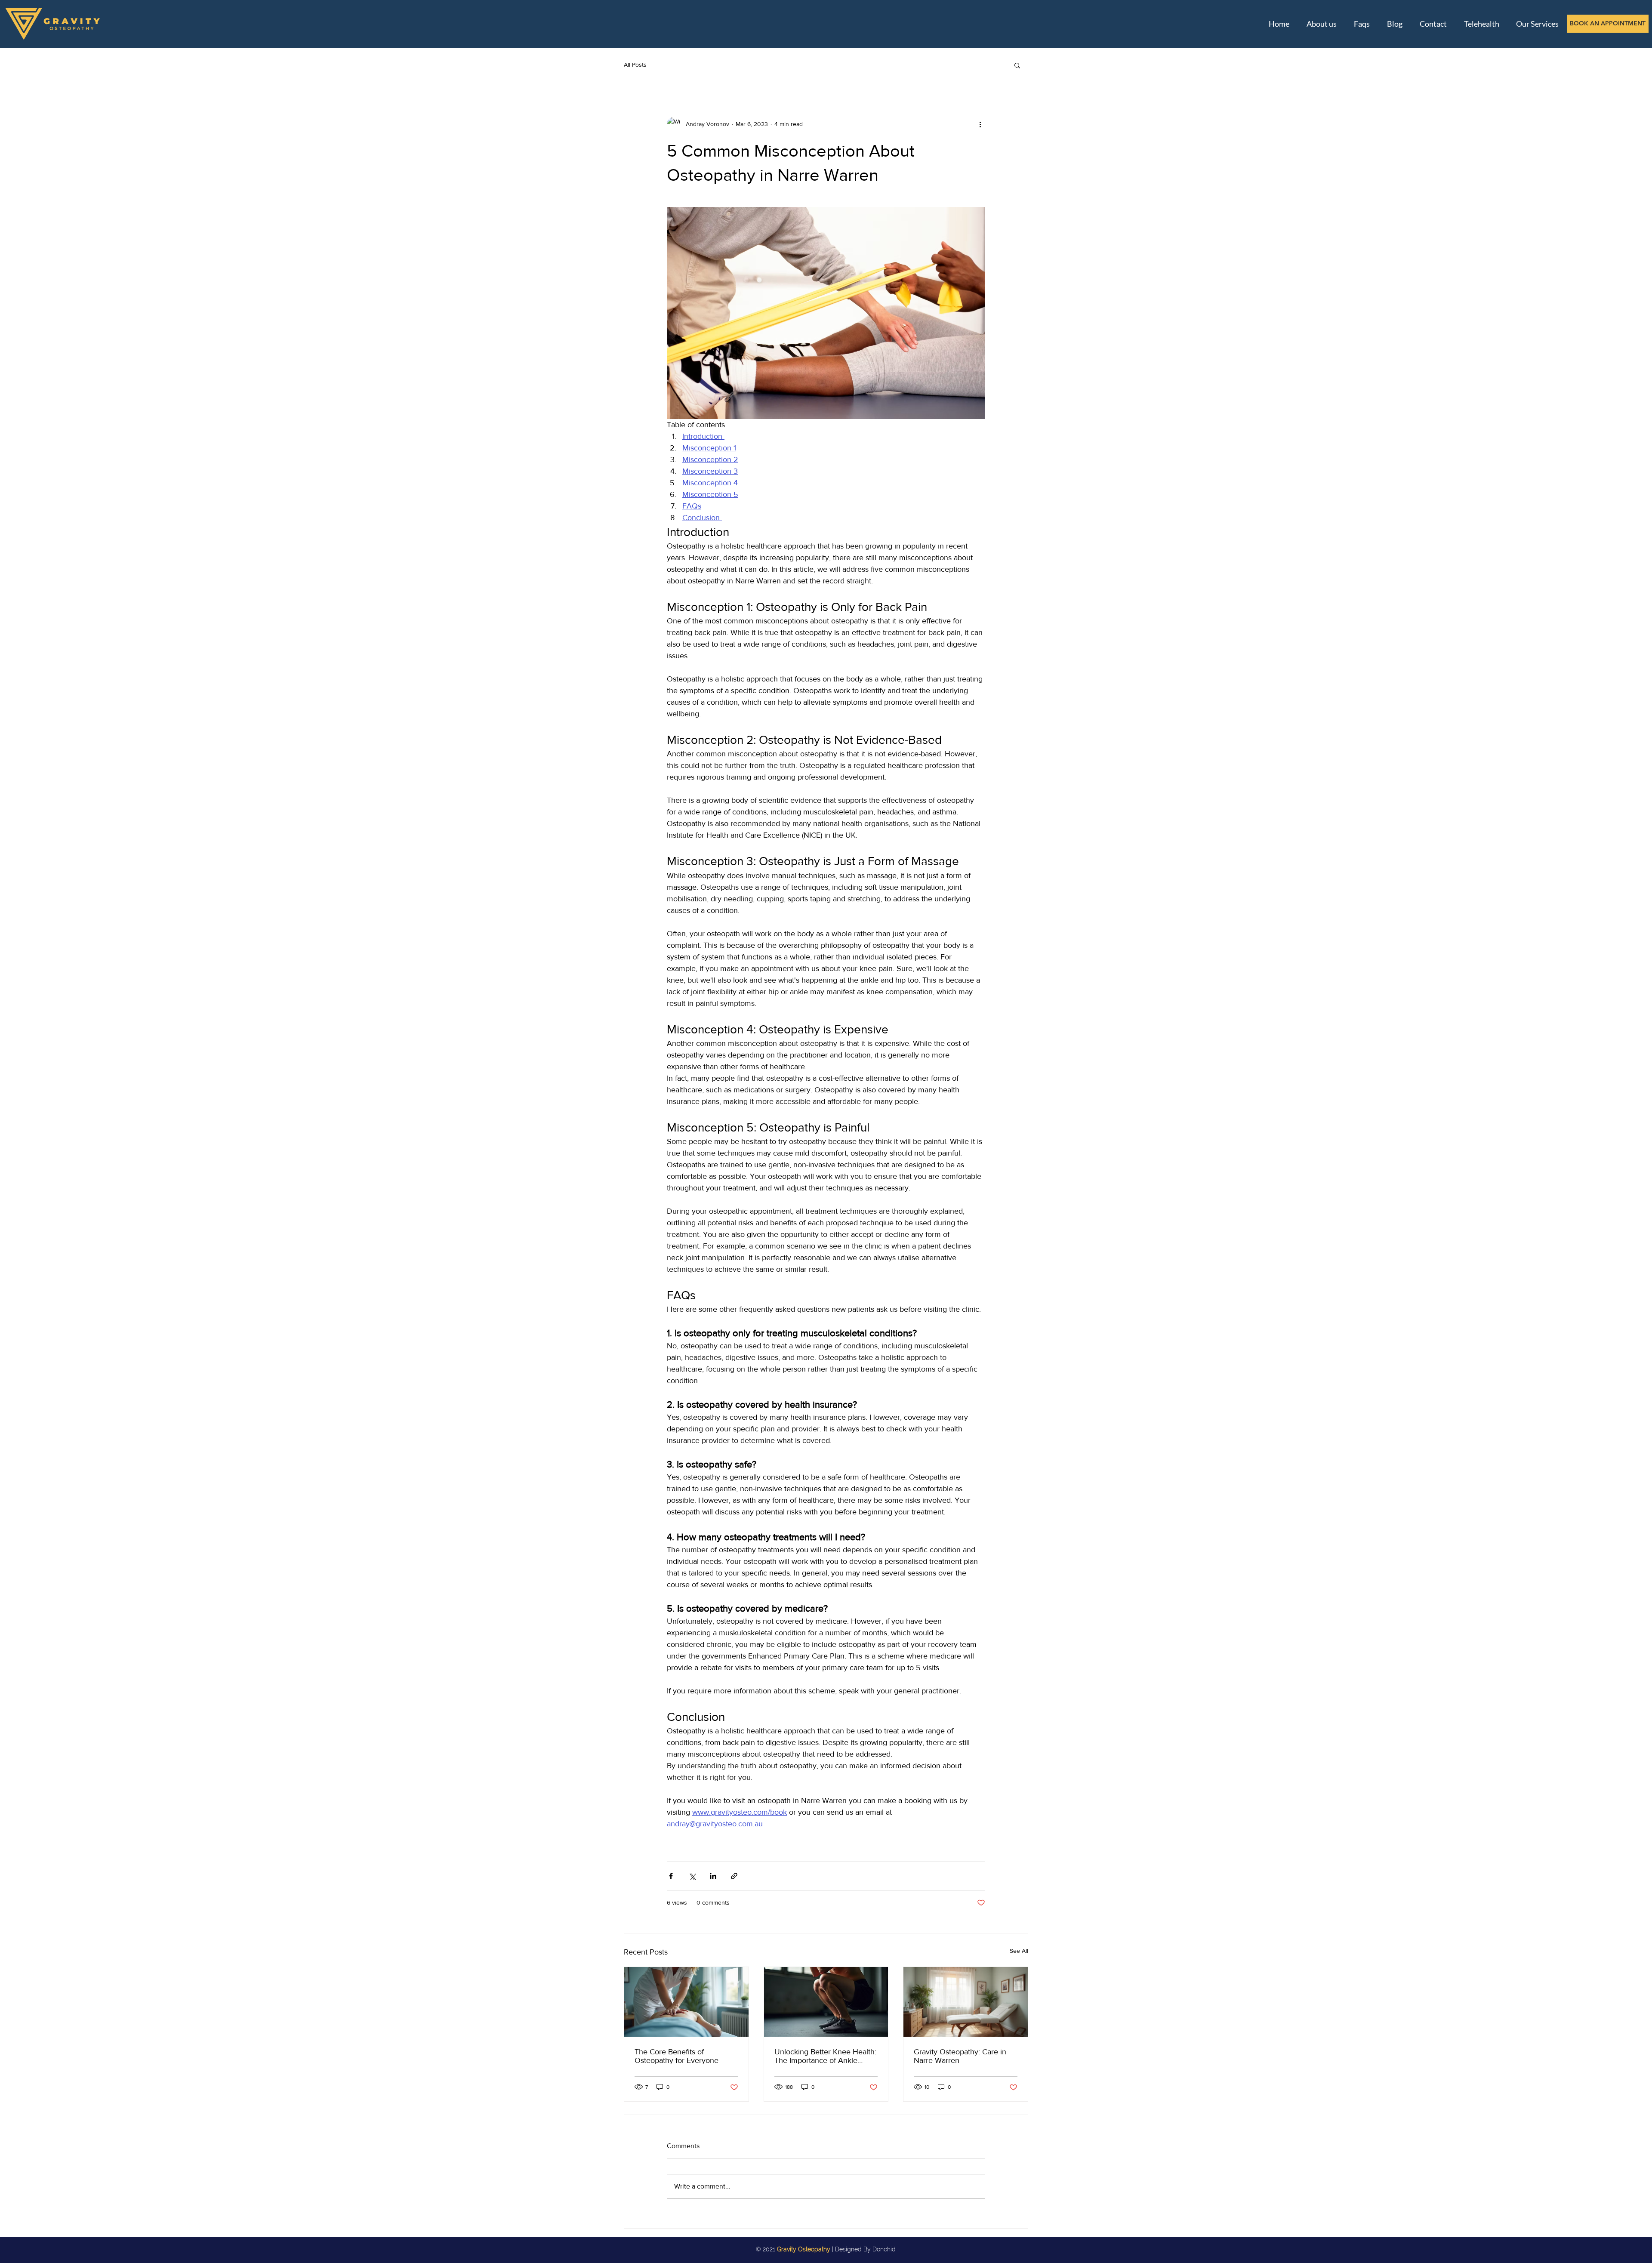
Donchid (884, 2249)
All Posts (635, 65)
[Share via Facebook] (671, 1876)
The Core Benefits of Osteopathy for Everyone (677, 2056)
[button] (1017, 65)
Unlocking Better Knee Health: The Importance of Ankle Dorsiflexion (825, 2056)
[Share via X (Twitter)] (692, 1876)
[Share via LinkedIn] (713, 1876)
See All (1019, 1951)
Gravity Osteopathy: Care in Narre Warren (960, 2056)
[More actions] (980, 124)
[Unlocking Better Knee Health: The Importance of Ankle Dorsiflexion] (826, 2002)
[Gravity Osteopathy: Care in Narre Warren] (966, 2002)
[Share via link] (734, 1876)
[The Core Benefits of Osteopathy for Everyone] (686, 2002)
